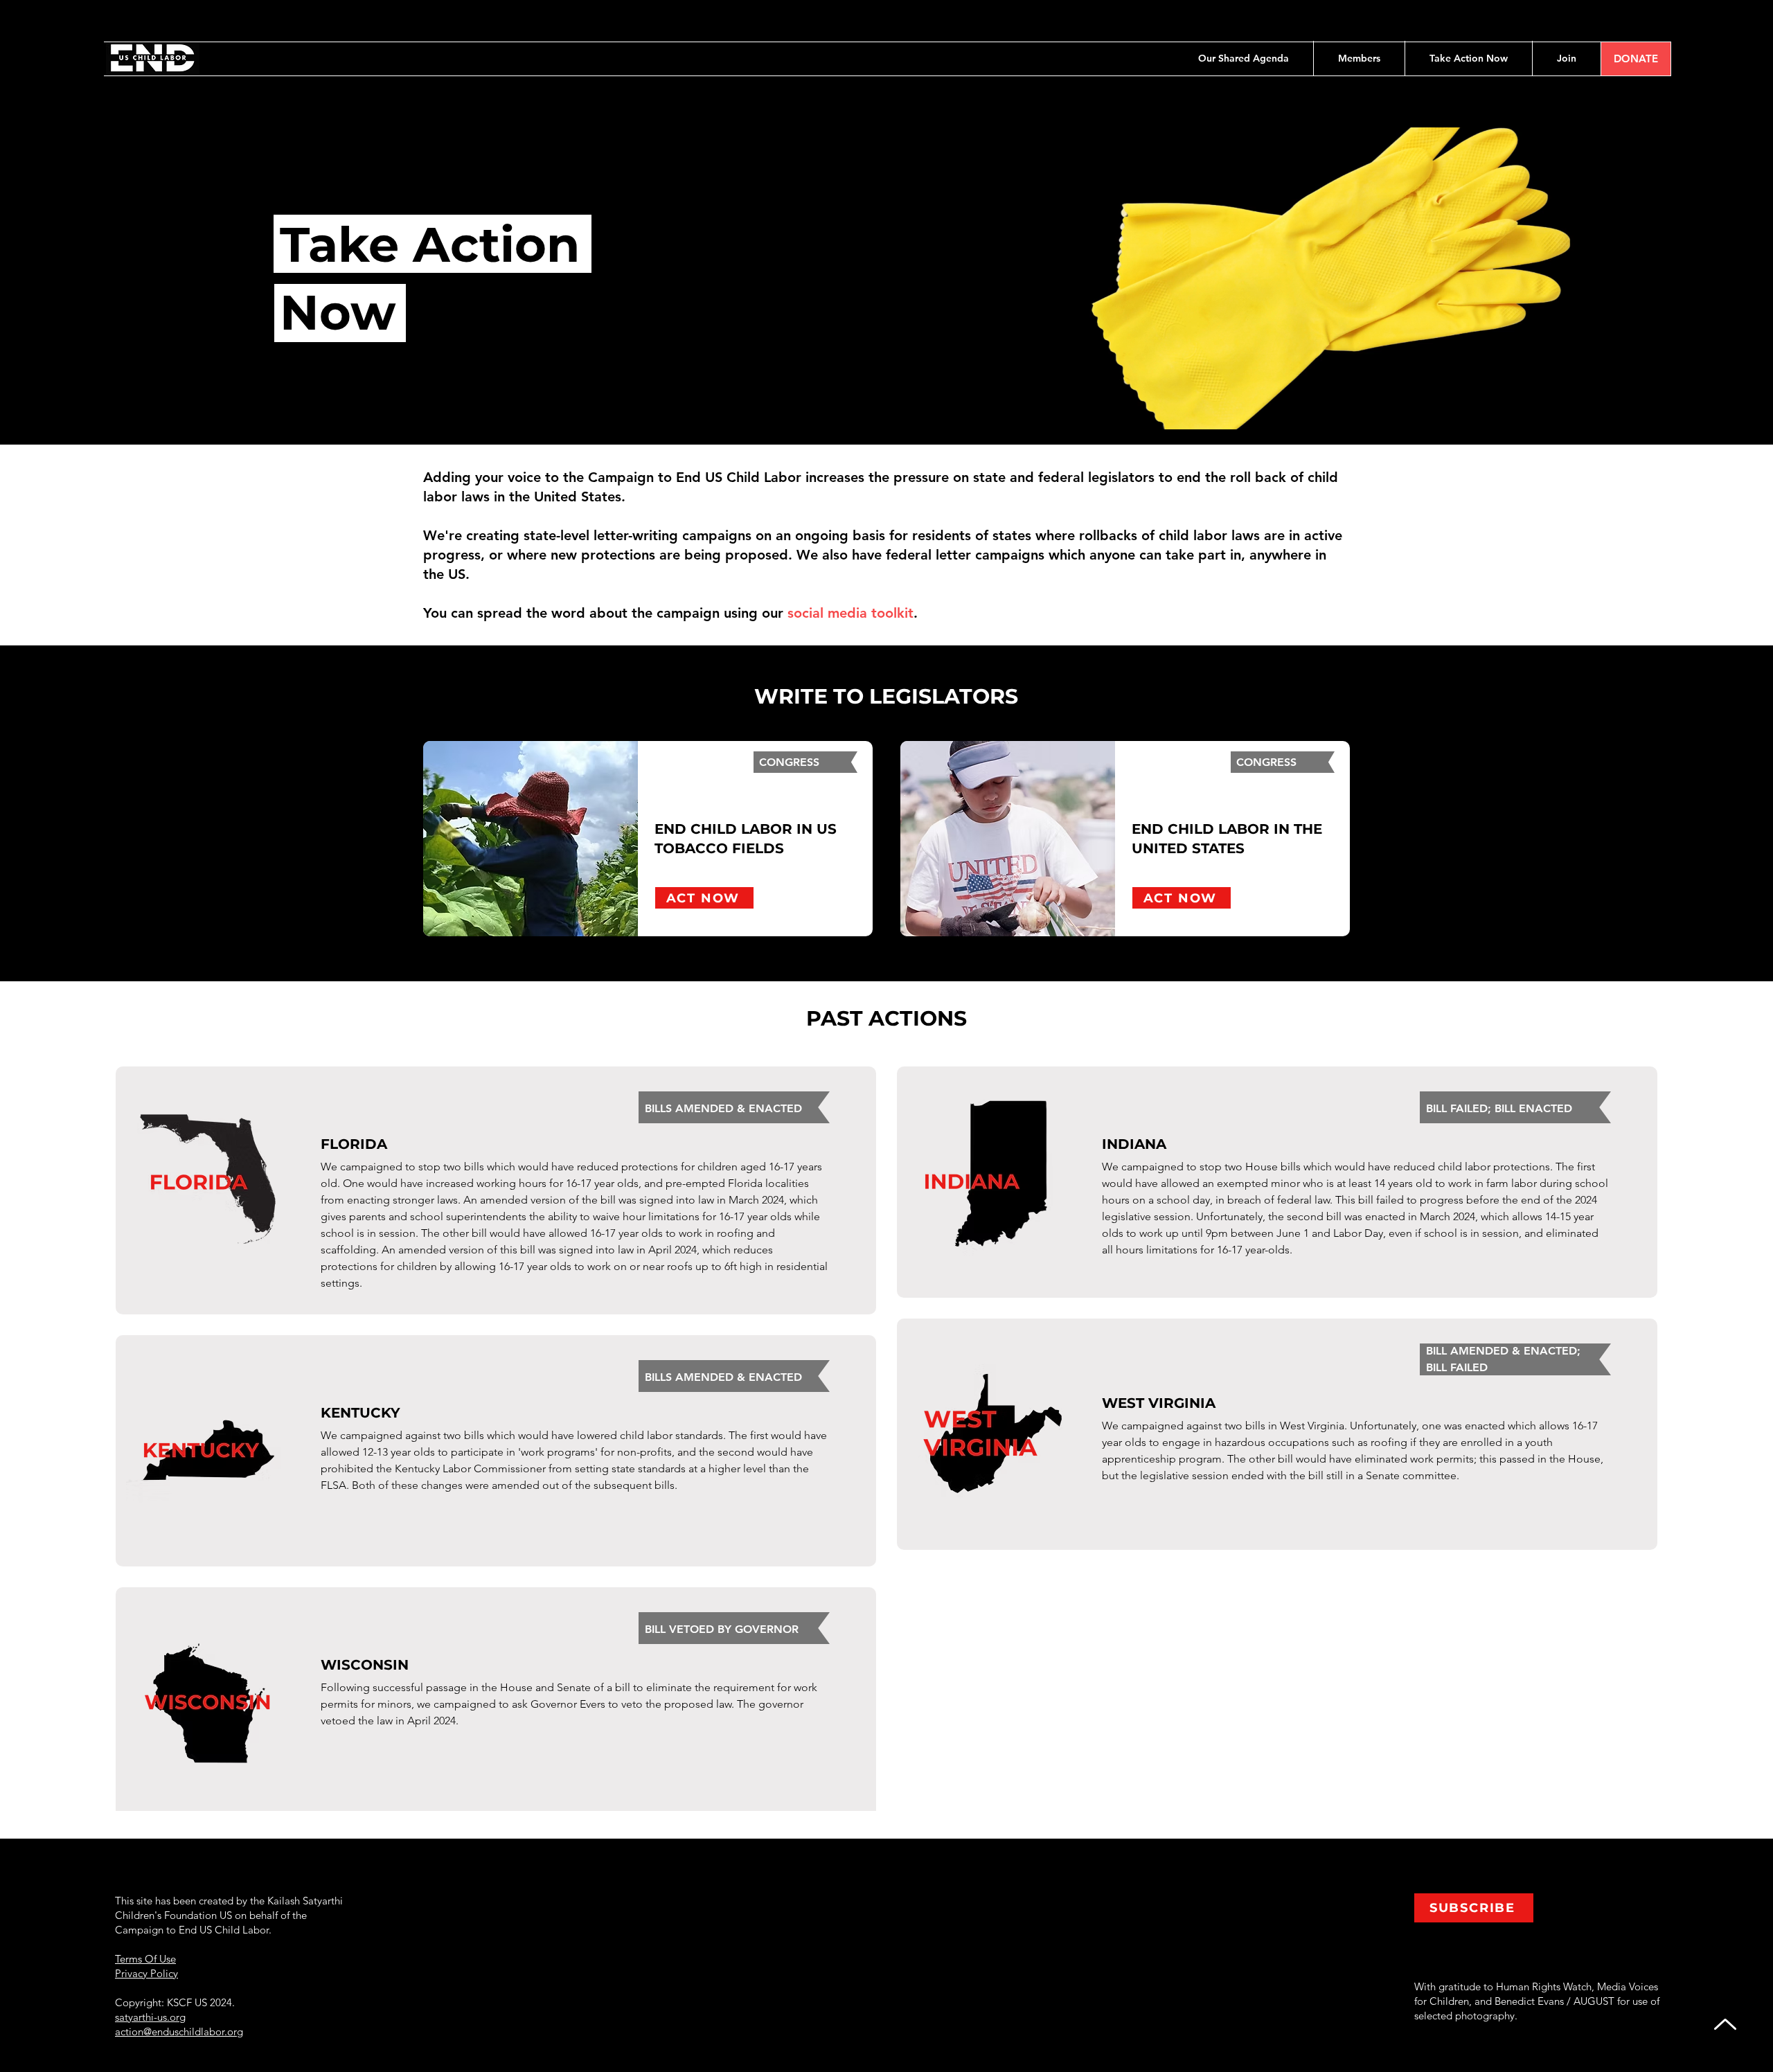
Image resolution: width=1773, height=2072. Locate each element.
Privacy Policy (146, 1973)
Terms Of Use (145, 1959)
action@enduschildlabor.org (179, 2031)
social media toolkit (850, 613)
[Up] (1725, 2024)
